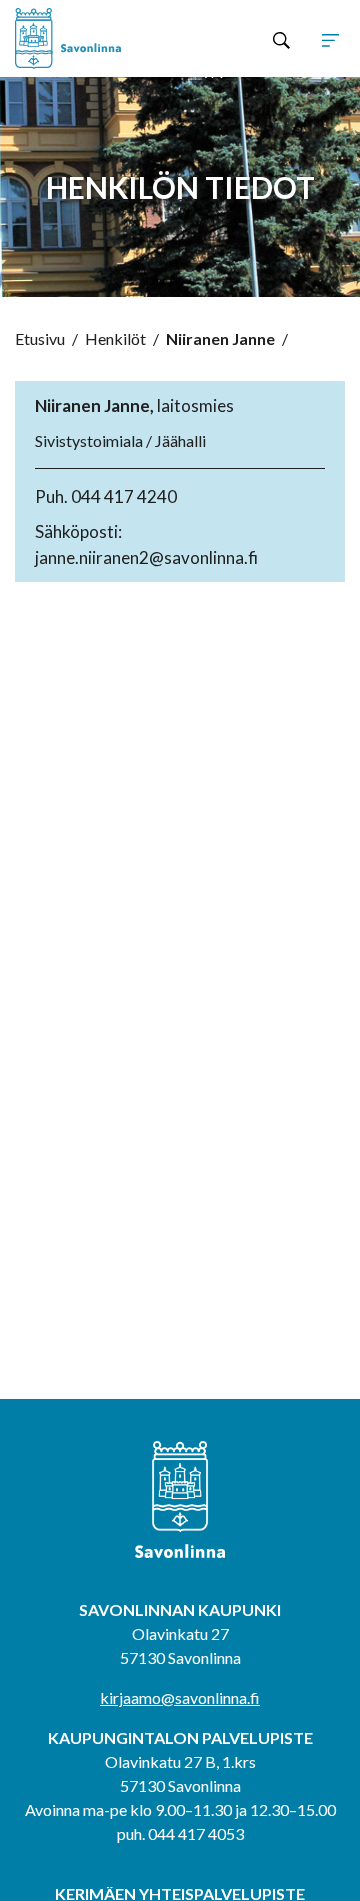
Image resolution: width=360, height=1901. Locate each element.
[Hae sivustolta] (281, 39)
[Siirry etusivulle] (81, 38)
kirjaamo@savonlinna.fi (180, 1697)
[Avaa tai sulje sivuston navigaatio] (330, 39)
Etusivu (40, 338)
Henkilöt (115, 338)
